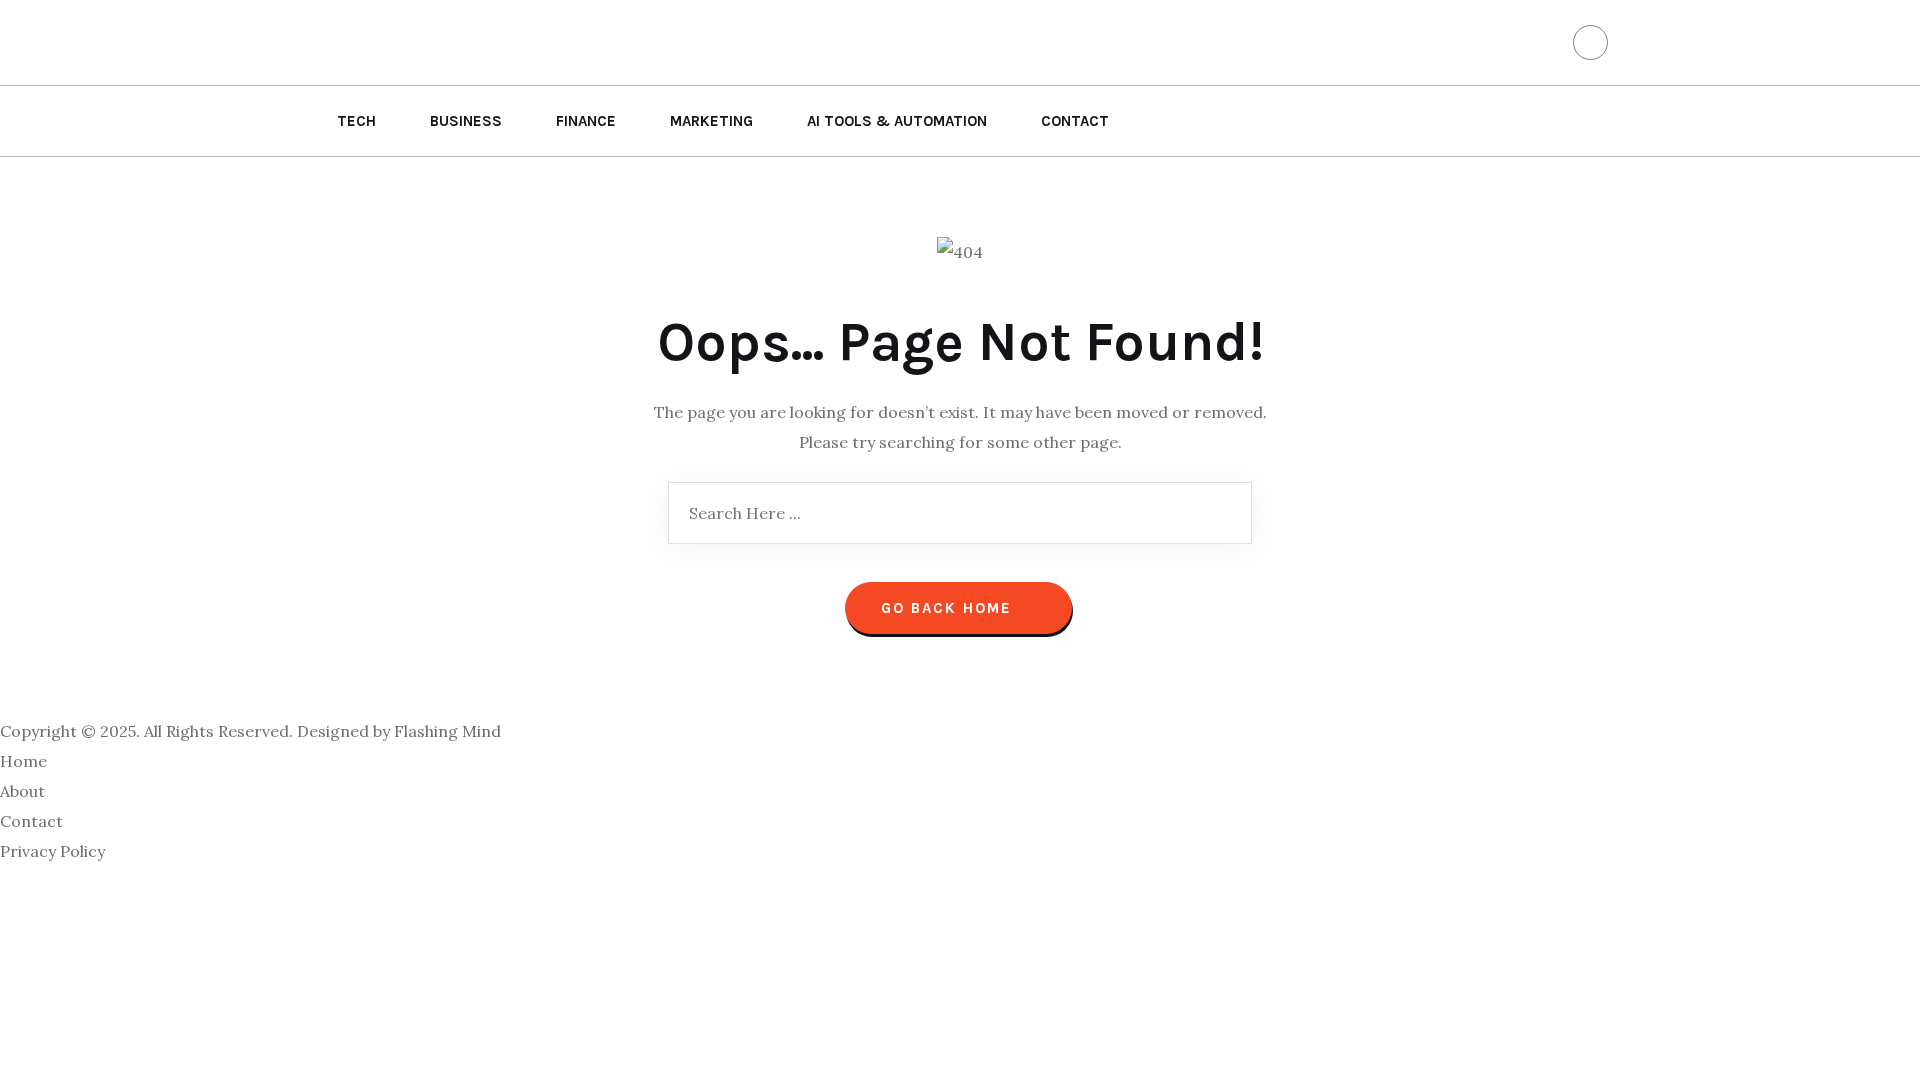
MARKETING (711, 121)
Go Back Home (949, 608)
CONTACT (1075, 121)
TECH (356, 121)
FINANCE (586, 121)
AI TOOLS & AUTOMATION (897, 121)
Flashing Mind (447, 731)
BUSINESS (466, 121)
